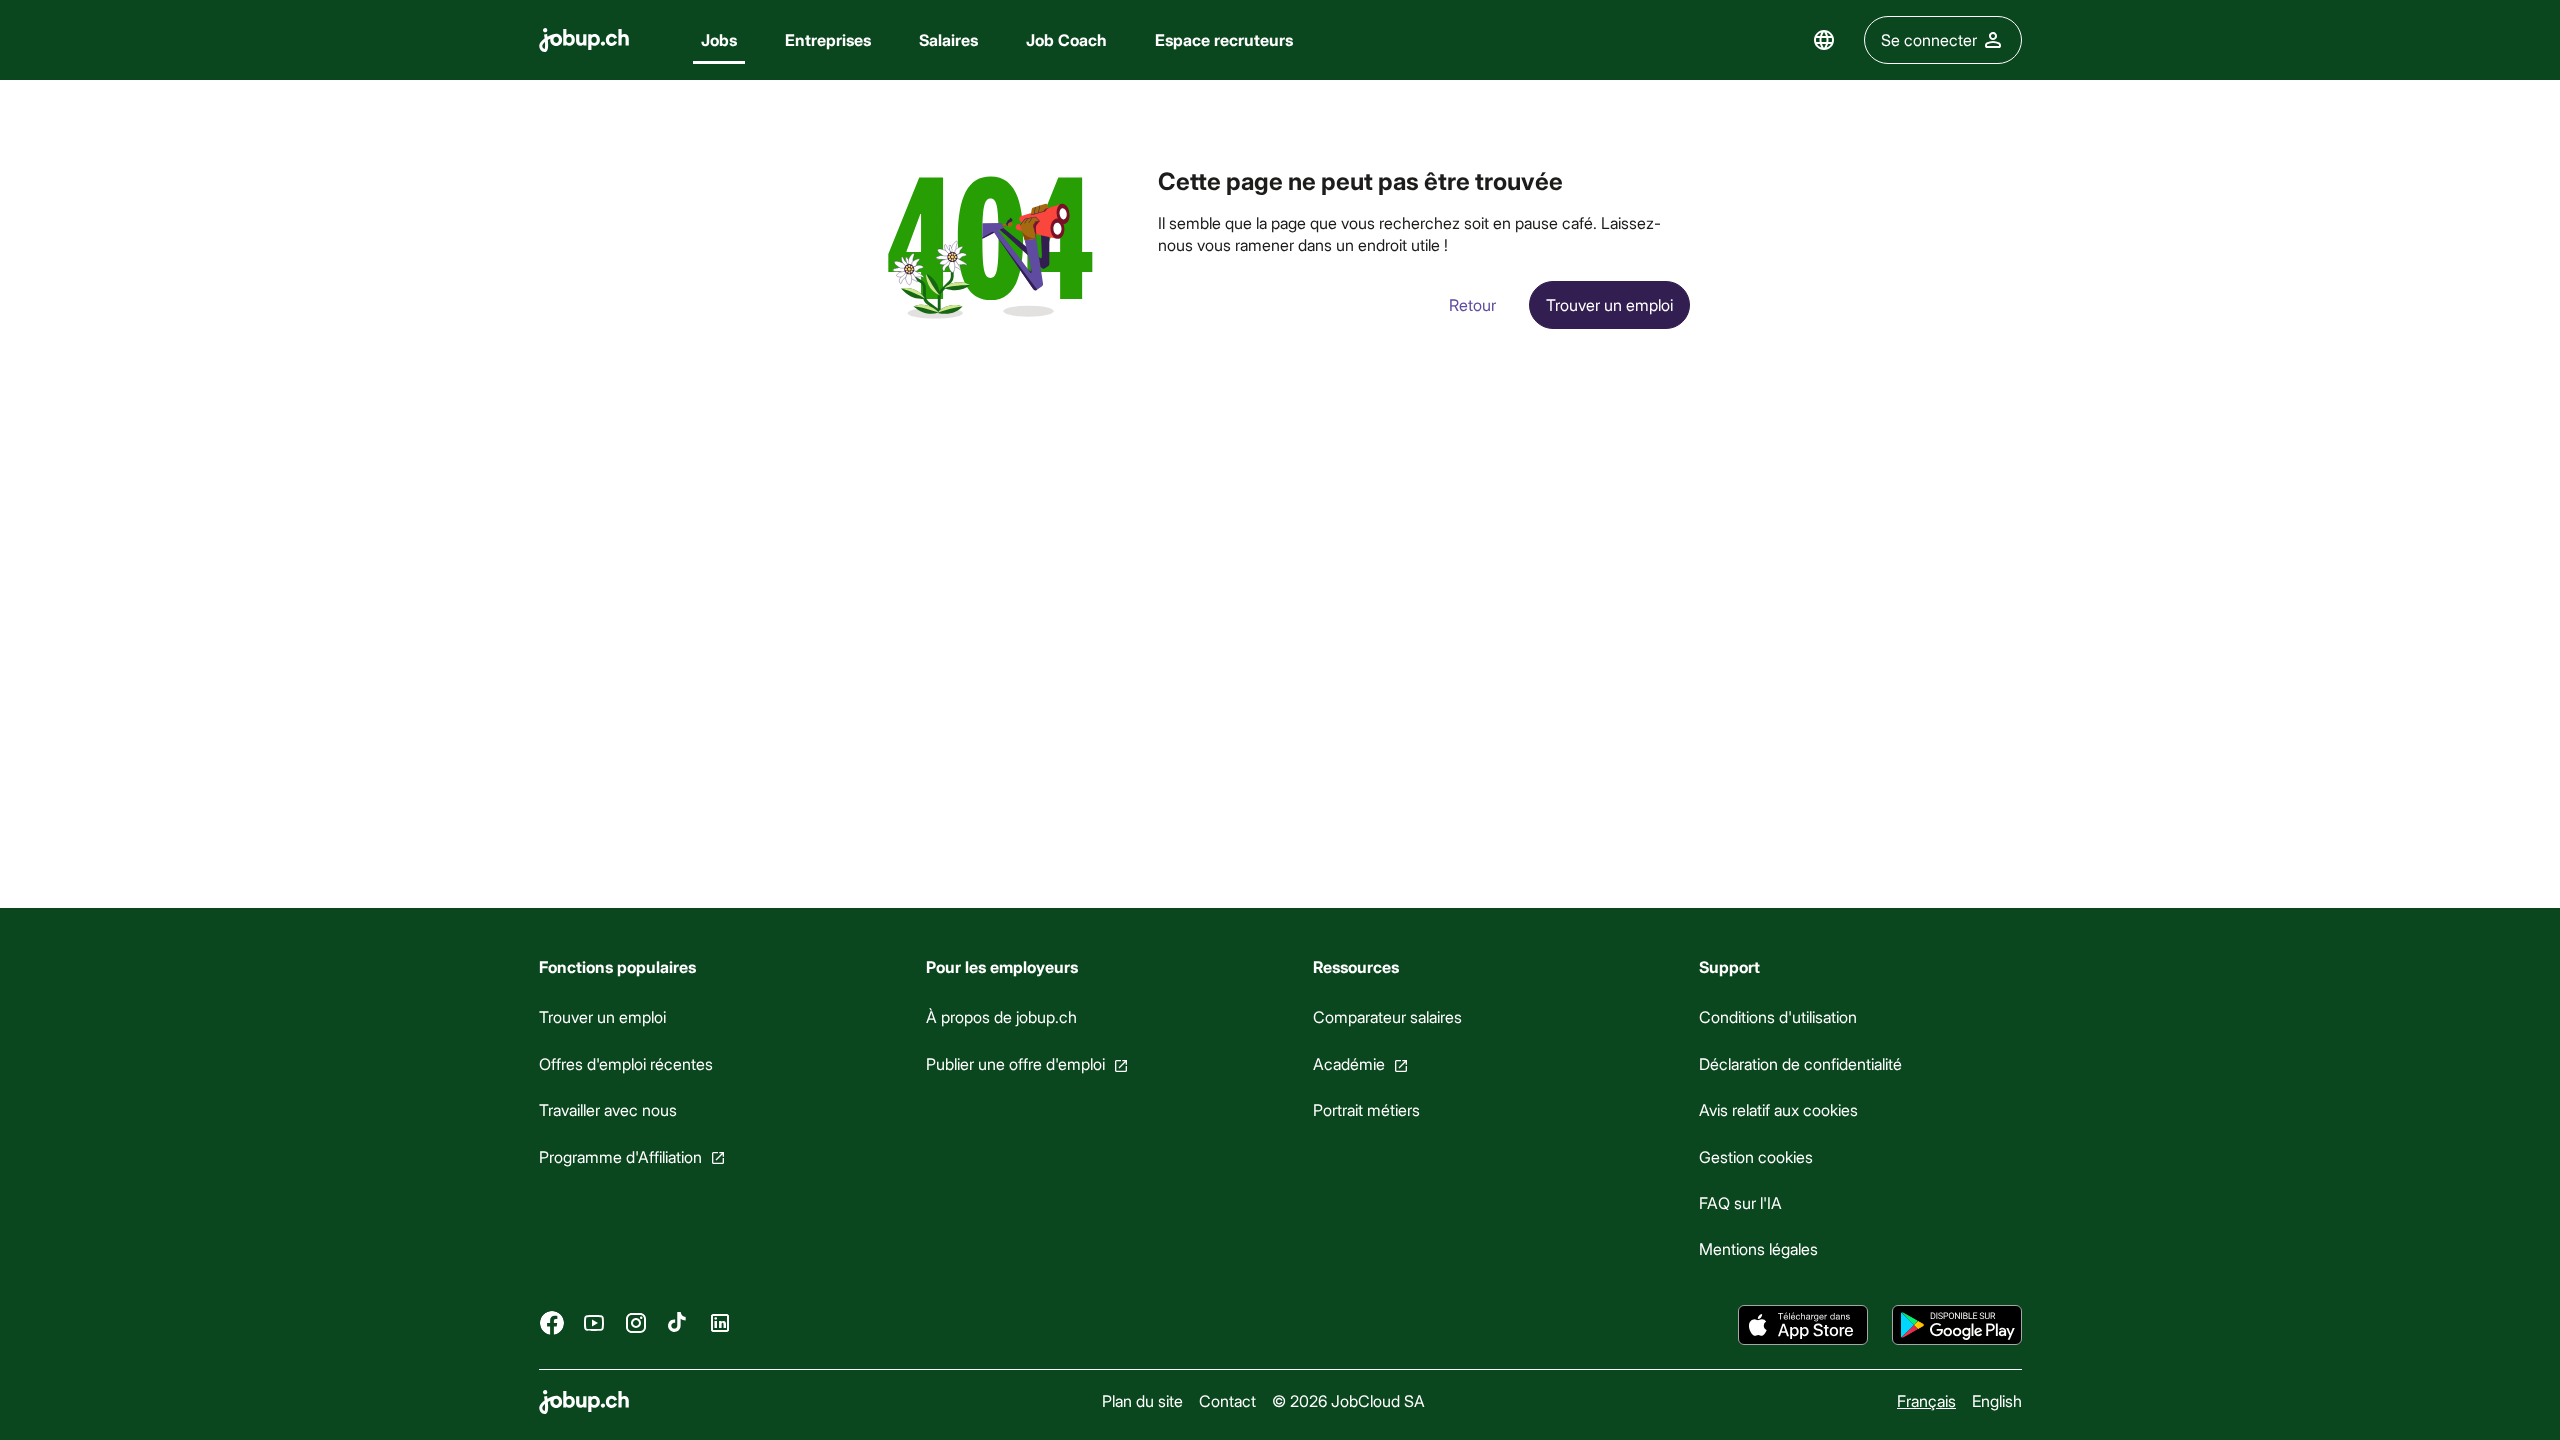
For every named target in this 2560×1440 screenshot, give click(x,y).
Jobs (719, 39)
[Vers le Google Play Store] (1957, 1325)
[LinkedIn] (720, 1322)
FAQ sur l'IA (1740, 1202)
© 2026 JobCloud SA (1347, 1400)
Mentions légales (1758, 1248)
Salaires (948, 39)
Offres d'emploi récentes (626, 1063)
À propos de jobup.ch (1000, 1016)
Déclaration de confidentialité (1800, 1063)
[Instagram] (636, 1322)
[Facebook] (552, 1322)
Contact (1226, 1400)
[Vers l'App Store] (1803, 1325)
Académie (1348, 1063)
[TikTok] (678, 1322)
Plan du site (1141, 1400)
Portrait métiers (1365, 1109)
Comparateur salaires (1386, 1016)
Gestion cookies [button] (1756, 1155)
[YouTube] (594, 1322)
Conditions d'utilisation (1778, 1016)
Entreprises (828, 39)
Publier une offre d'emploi (1014, 1063)
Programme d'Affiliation (620, 1155)
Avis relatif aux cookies (1778, 1109)
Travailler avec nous (608, 1109)
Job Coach (1066, 39)
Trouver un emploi (602, 1016)
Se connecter (1929, 39)
